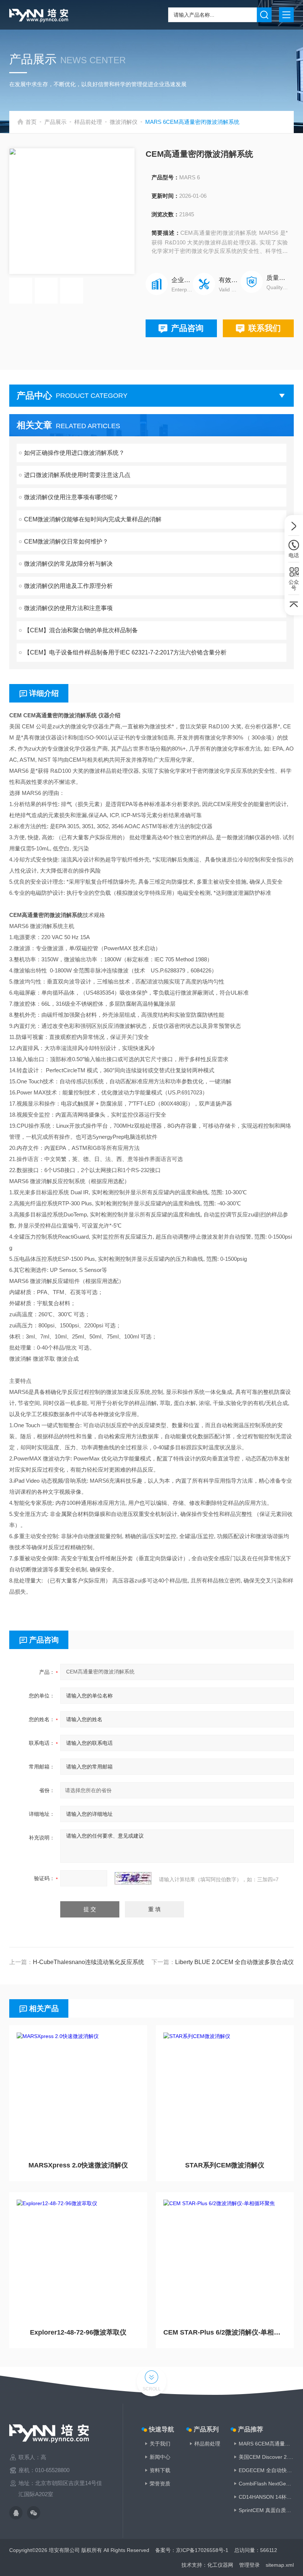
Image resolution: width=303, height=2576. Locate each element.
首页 (31, 122)
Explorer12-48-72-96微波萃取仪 (78, 2332)
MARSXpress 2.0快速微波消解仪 (78, 2165)
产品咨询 (187, 328)
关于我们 (160, 2444)
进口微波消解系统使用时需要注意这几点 (77, 475)
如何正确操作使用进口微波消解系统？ (74, 453)
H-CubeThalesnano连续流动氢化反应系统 (88, 1962)
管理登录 (249, 2565)
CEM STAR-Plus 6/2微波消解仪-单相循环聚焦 (225, 2332)
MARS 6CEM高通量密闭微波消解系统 (266, 2444)
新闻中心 (160, 2457)
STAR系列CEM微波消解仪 (225, 2165)
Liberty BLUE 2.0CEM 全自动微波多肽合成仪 (234, 1962)
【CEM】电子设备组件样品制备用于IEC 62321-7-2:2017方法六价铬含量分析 (125, 652)
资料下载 (160, 2470)
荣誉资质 (160, 2484)
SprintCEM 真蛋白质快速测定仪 (266, 2510)
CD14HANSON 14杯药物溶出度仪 (266, 2497)
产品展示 (55, 122)
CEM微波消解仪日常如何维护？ (66, 541)
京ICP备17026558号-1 (202, 2550)
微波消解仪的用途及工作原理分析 (68, 586)
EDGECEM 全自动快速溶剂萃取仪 (266, 2470)
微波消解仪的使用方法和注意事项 (68, 608)
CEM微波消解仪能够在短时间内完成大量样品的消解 (93, 519)
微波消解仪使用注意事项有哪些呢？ (71, 497)
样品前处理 (88, 122)
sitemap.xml (280, 2565)
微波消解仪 (124, 122)
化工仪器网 (220, 2565)
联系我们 (265, 328)
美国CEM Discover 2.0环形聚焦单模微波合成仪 (266, 2457)
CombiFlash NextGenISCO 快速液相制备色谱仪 (266, 2484)
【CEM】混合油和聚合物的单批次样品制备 (81, 630)
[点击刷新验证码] (133, 1878)
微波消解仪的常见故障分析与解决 (68, 564)
